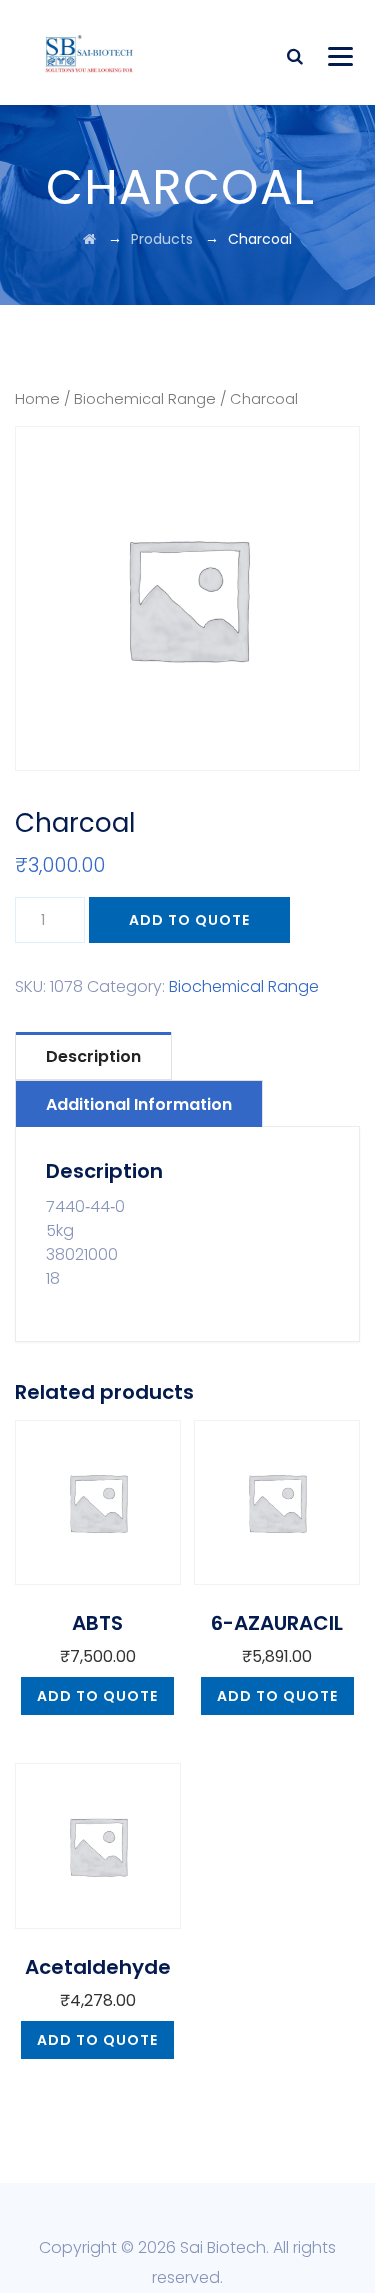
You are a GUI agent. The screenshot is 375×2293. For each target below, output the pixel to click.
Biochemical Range (145, 399)
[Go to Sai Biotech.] (89, 239)
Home (37, 399)
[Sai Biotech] (90, 52)
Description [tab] (93, 1056)
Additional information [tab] (139, 1104)
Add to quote (189, 920)
